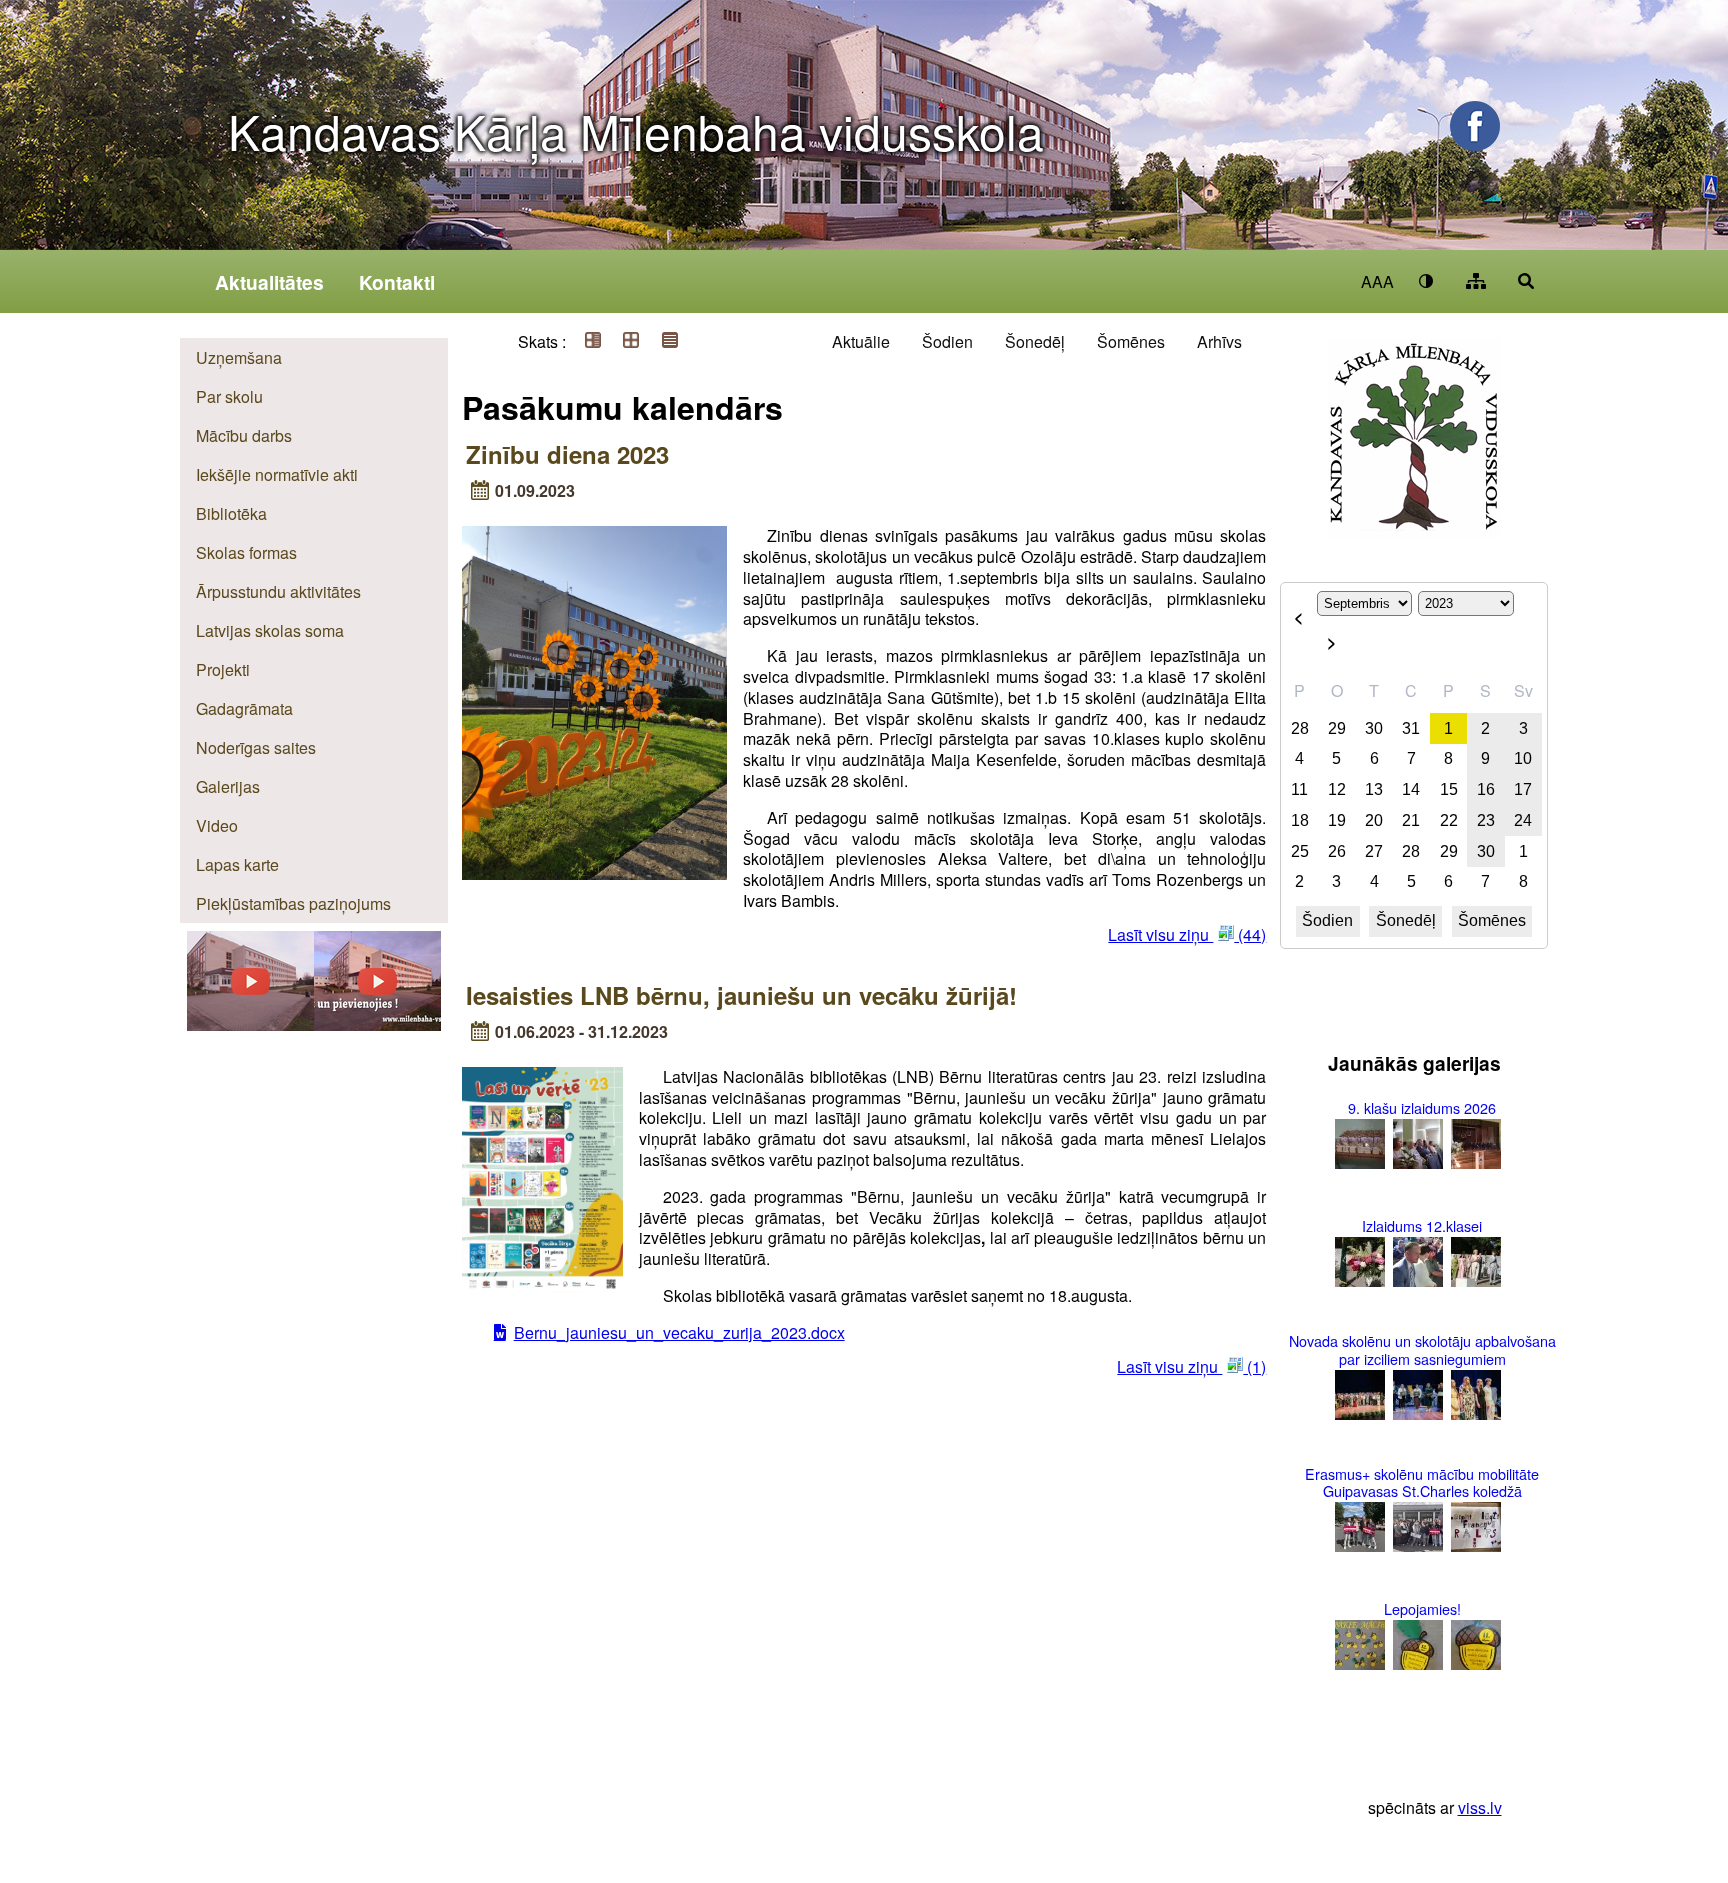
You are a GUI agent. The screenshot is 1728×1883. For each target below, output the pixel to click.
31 (1411, 728)
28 (1300, 728)
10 (1523, 758)
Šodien (947, 341)
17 (1523, 789)
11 (1299, 789)
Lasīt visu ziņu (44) (1187, 934)
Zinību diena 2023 (567, 454)
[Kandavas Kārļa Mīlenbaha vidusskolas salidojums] (250, 1024)
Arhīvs (1219, 341)
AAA (1377, 281)
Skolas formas (246, 552)
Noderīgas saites (256, 747)
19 (1337, 820)
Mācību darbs (244, 435)
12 (1337, 789)
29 (1337, 728)
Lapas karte (237, 864)
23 (1486, 820)
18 (1300, 820)
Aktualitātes (269, 282)
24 (1523, 820)
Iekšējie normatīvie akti (277, 474)
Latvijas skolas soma (270, 630)
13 (1374, 789)
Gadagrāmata (244, 708)
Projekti (223, 669)
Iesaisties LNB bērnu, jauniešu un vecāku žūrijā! (741, 995)
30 (1374, 728)
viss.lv (1480, 1807)
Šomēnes (1131, 341)
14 (1411, 789)
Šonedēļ (1035, 341)
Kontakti (397, 282)
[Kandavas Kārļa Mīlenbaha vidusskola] (377, 1024)
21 (1411, 820)
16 (1486, 789)
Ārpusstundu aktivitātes (278, 591)
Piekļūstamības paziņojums (293, 903)
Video (217, 825)
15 (1449, 789)
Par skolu (229, 396)
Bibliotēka (231, 513)
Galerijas (228, 786)
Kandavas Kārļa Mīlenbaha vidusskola (636, 130)
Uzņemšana (239, 357)
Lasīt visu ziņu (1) (1191, 1366)
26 (1337, 851)
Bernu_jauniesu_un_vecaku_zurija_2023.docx (679, 1332)
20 (1374, 820)
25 (1300, 851)
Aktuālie (861, 341)
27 (1374, 851)
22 (1449, 820)
